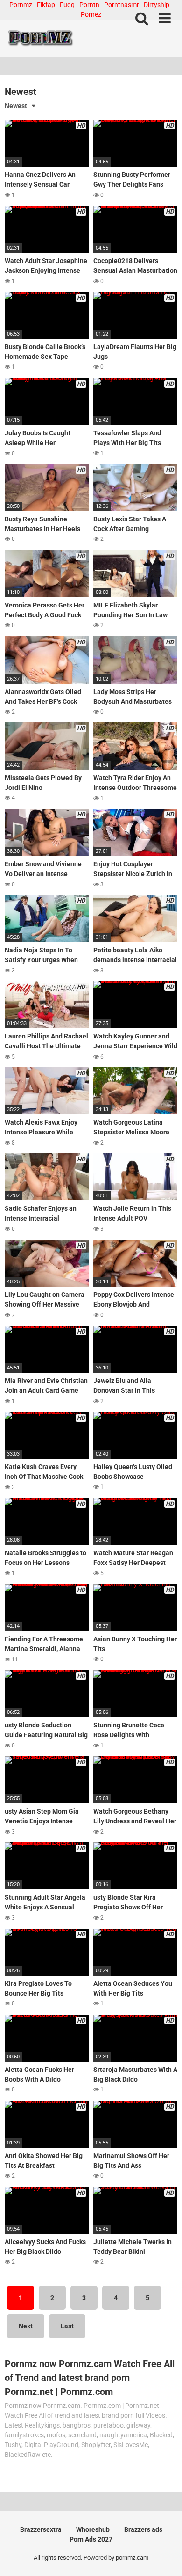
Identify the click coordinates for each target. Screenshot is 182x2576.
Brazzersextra (41, 2529)
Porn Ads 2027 (91, 2539)
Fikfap (46, 5)
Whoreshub (93, 2529)
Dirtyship (157, 5)
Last (67, 2326)
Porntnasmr (122, 5)
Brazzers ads (143, 2529)
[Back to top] (165, 2557)
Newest (16, 106)
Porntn (89, 5)
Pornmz (21, 5)
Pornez (91, 14)
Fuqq (67, 5)
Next (26, 2326)
